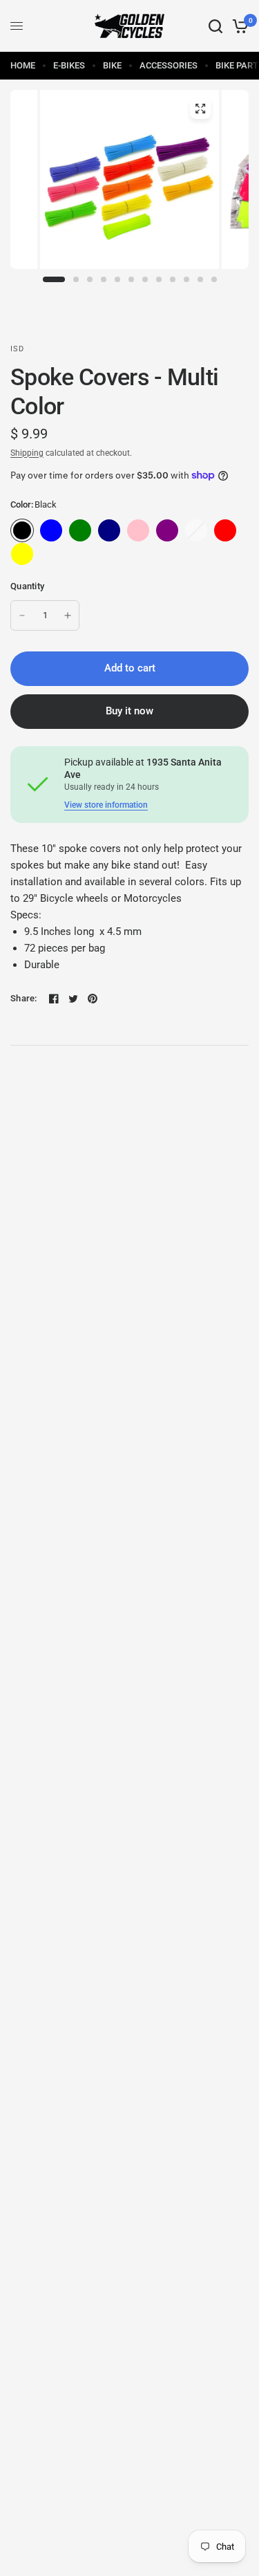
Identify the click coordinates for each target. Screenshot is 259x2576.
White (196, 530)
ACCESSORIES (169, 65)
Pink (138, 530)
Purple (167, 530)
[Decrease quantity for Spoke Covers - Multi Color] (22, 615)
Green (80, 530)
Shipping (27, 453)
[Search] (215, 26)
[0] (238, 26)
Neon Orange (51, 554)
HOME (23, 65)
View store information (106, 805)
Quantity (27, 586)
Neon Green (80, 554)
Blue (51, 530)
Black (22, 530)
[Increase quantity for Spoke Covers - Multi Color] (68, 615)
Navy (109, 530)
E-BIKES (69, 65)
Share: (24, 998)
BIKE (112, 65)
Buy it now (129, 711)
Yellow (22, 554)
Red (225, 530)
